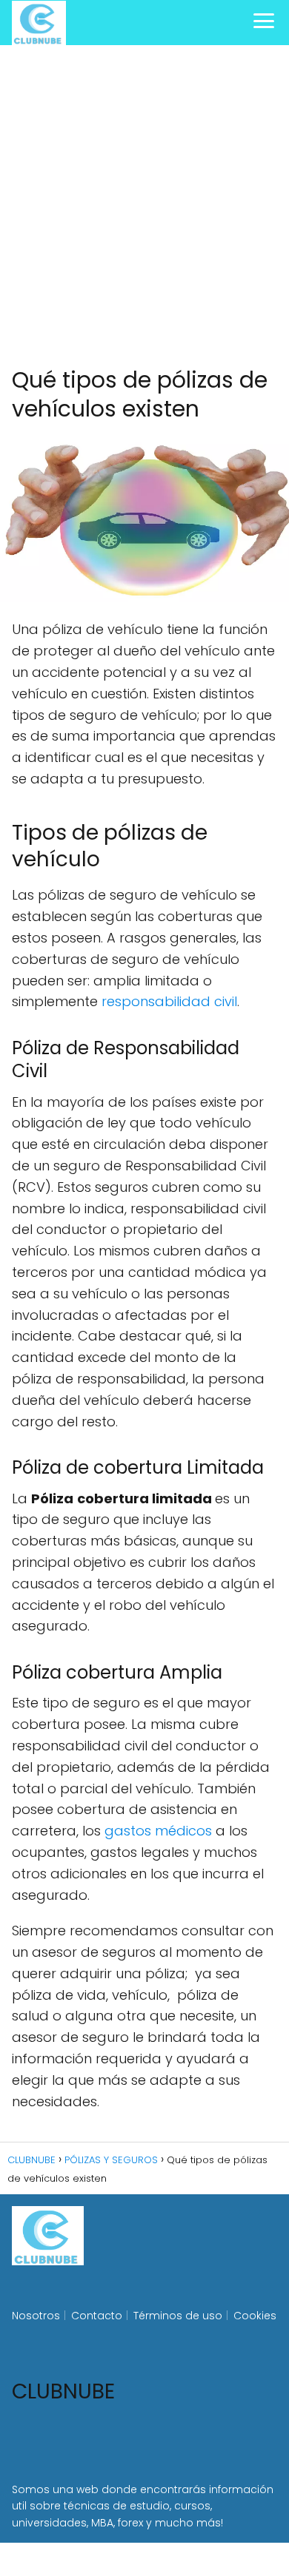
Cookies (255, 2316)
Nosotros (36, 2316)
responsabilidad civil (169, 1001)
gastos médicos (160, 1831)
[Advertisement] (144, 206)
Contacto (97, 2316)
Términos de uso (178, 2316)
